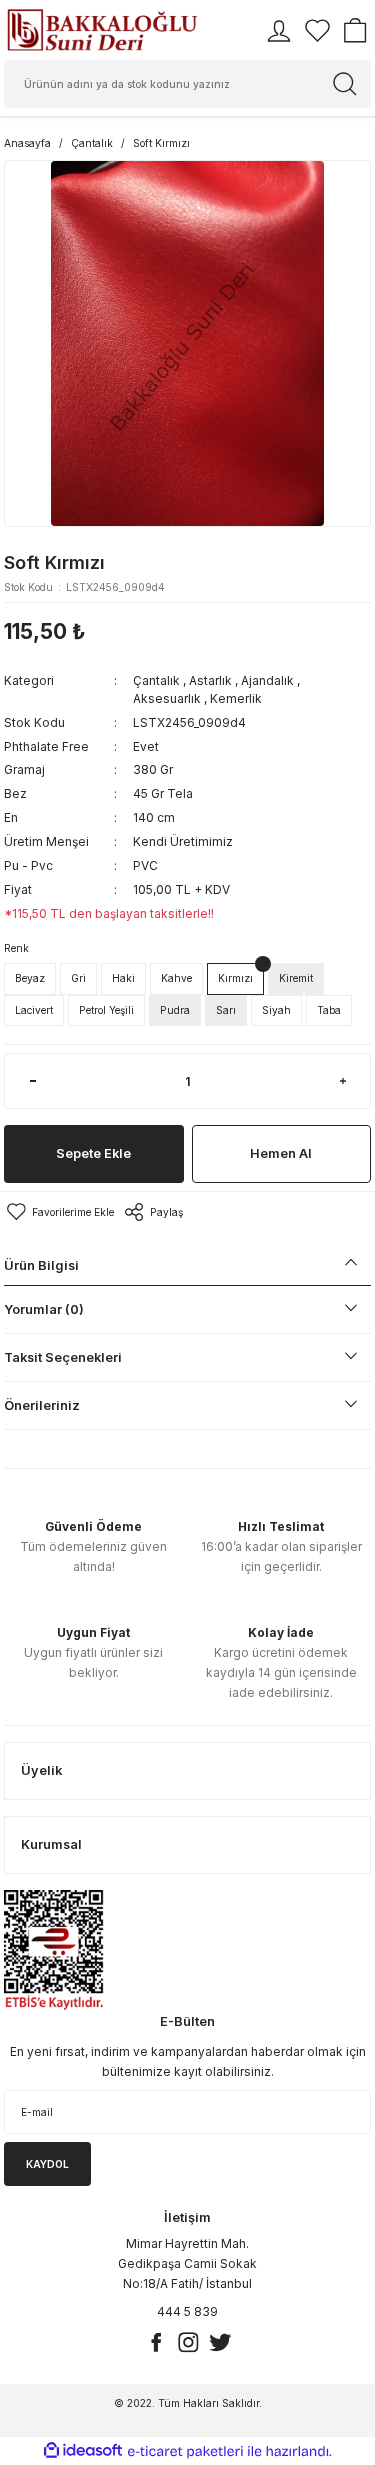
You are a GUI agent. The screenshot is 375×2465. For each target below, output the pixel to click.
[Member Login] (279, 31)
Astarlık (210, 680)
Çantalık (156, 680)
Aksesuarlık (167, 698)
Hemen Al (281, 1153)
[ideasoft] (83, 2451)
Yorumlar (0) (44, 1309)
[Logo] (102, 30)
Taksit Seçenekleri (63, 1357)
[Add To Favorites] (59, 1212)
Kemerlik (236, 698)
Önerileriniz (42, 1405)
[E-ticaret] (185, 2451)
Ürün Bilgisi (41, 1265)
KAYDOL (47, 2164)
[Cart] (355, 31)
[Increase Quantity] (342, 1081)
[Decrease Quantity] (32, 1081)
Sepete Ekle (93, 1153)
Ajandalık (267, 680)
